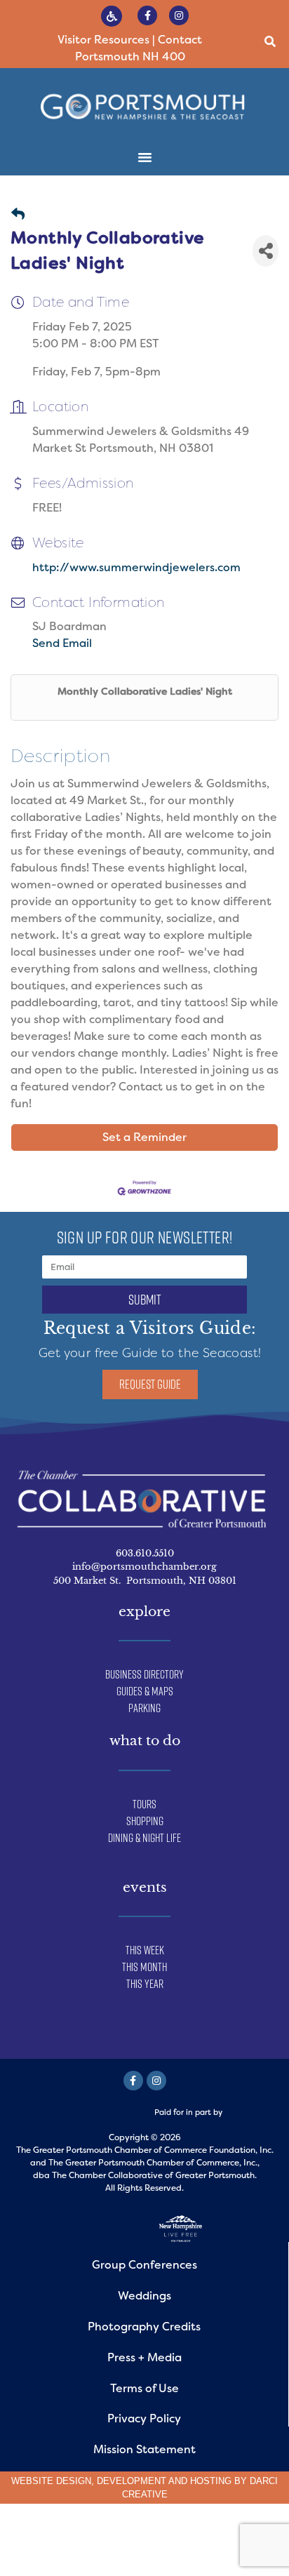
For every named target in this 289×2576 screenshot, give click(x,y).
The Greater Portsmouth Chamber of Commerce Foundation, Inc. (145, 2150)
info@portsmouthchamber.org (144, 1567)
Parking (144, 1708)
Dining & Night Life (144, 1838)
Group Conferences (144, 2265)
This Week (145, 1950)
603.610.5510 (145, 1553)
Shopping (145, 1821)
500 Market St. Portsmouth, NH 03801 (145, 1581)
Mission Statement (144, 2449)
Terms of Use (144, 2388)
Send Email (62, 643)
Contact (180, 40)
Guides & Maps (145, 1691)
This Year (145, 1984)
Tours (144, 1804)
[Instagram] (179, 15)
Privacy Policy (144, 2418)
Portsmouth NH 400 (130, 56)
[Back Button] (18, 215)
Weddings (144, 2296)
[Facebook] (133, 2081)
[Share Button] (266, 251)
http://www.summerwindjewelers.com (136, 567)
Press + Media (144, 2357)
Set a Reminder (144, 1137)
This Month (144, 1967)
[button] (270, 42)
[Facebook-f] (147, 15)
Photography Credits (144, 2327)
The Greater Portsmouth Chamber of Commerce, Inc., (154, 2163)
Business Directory (144, 1674)
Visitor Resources (103, 40)
